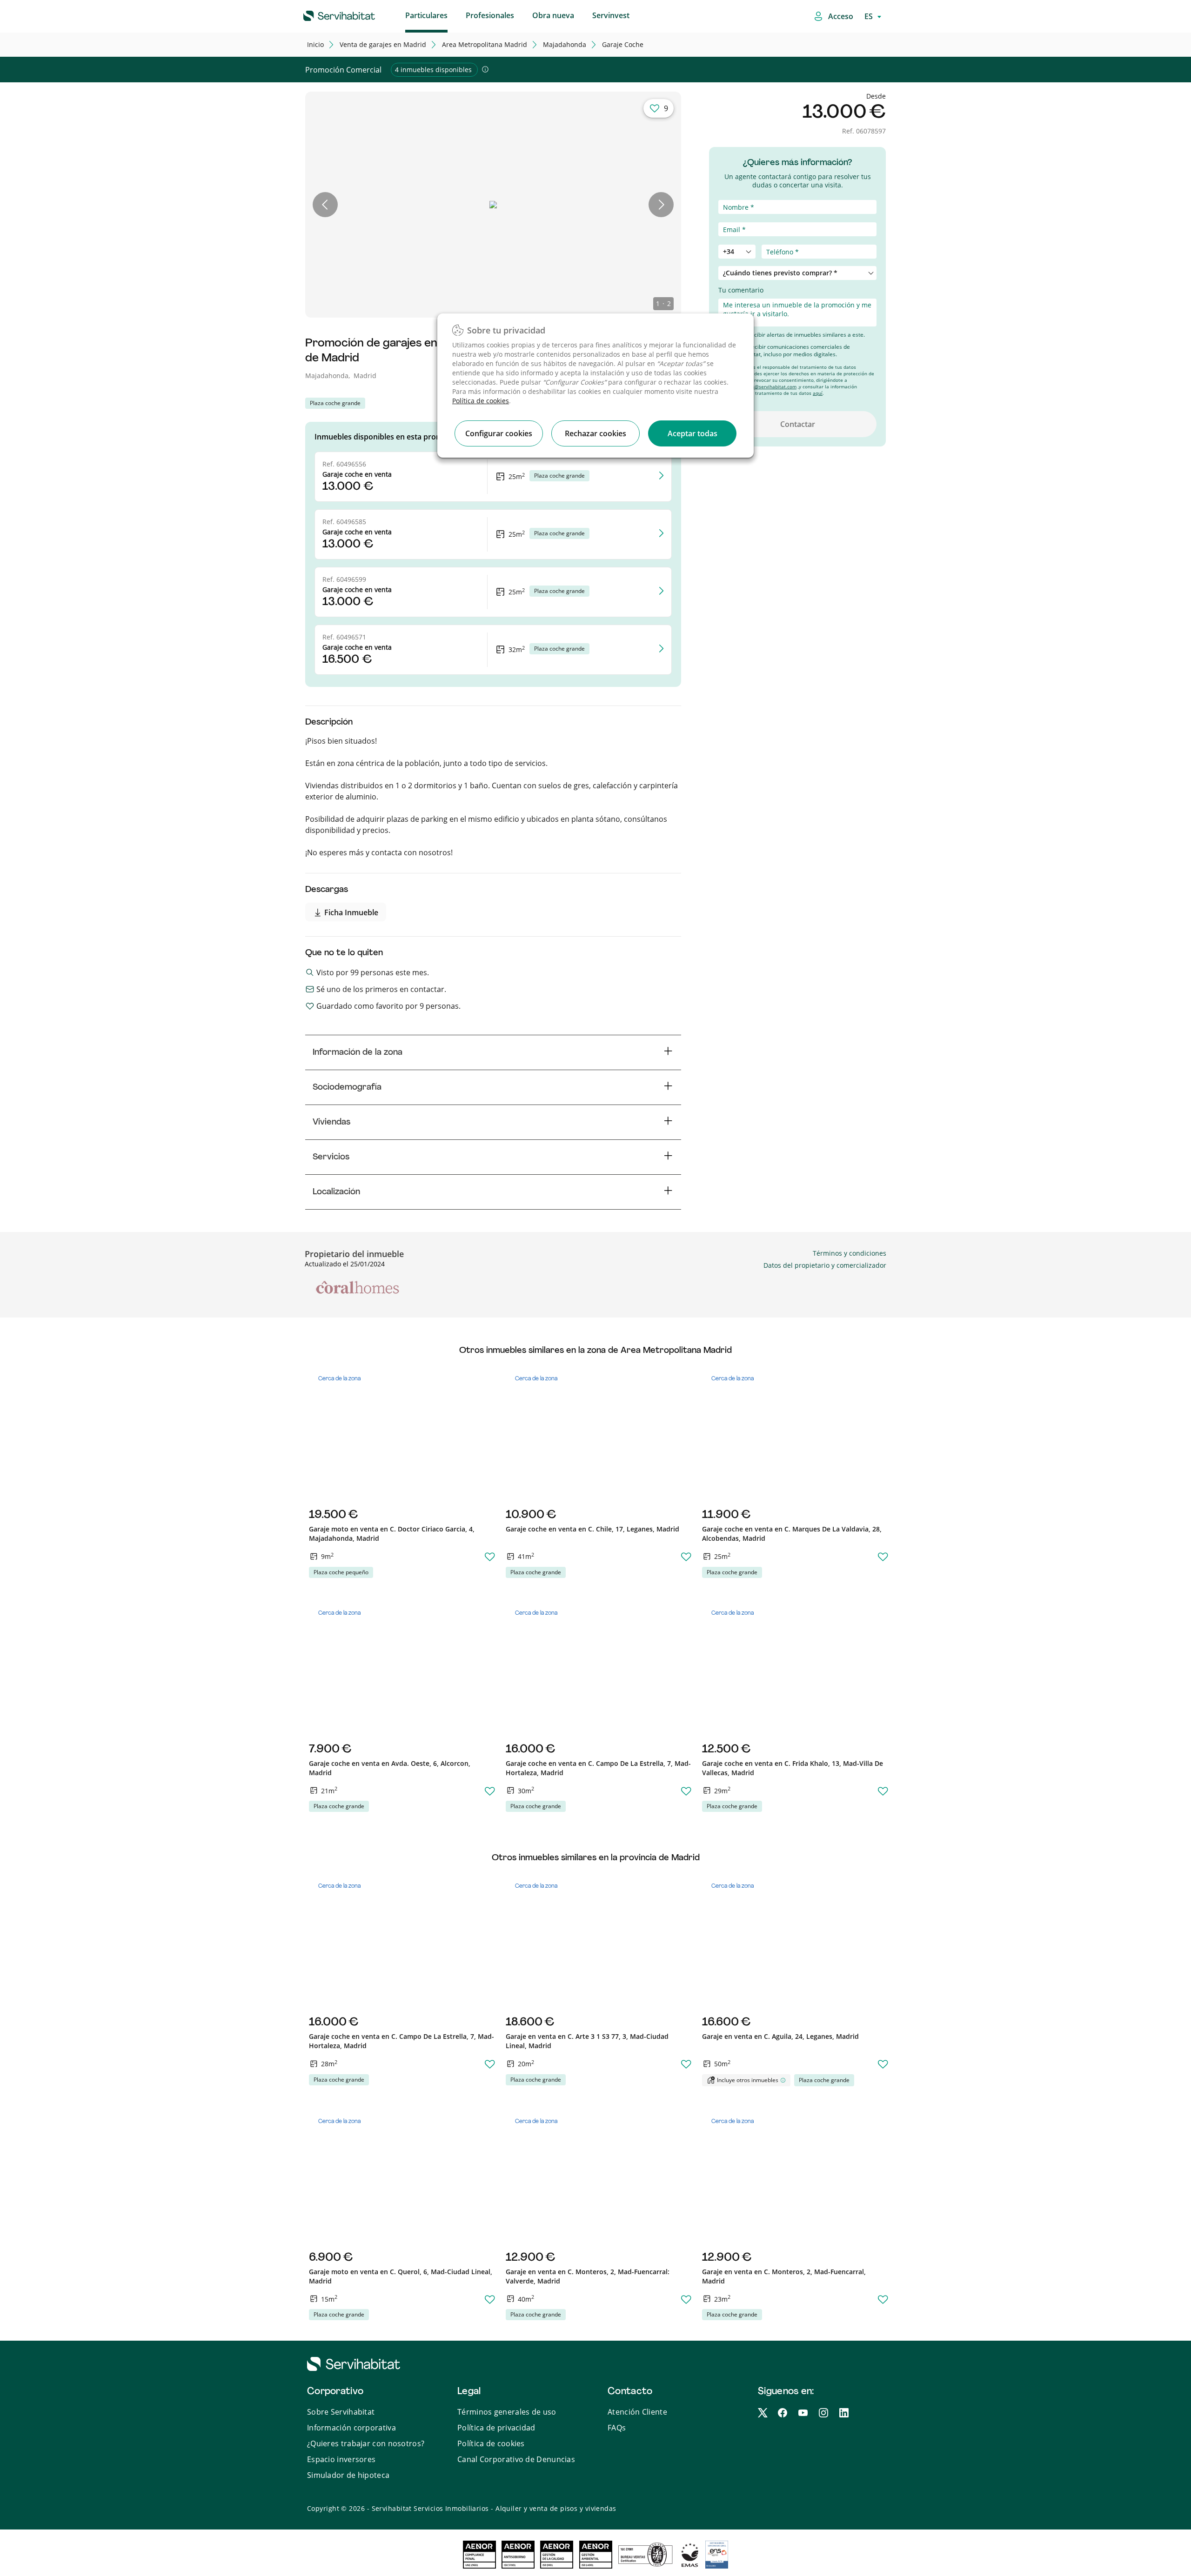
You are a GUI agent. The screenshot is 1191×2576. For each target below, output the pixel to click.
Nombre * (734, 195)
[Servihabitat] (324, 14)
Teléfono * (735, 240)
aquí (818, 393)
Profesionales (490, 15)
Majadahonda (565, 44)
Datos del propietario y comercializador (825, 1265)
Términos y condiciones (850, 1253)
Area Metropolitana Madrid (485, 44)
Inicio (315, 44)
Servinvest (611, 15)
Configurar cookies (499, 433)
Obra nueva (553, 15)
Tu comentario (741, 290)
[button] (325, 205)
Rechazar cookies (595, 433)
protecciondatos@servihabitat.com (757, 386)
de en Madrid (383, 44)
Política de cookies (481, 401)
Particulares (426, 15)
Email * (730, 217)
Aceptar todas (693, 433)
